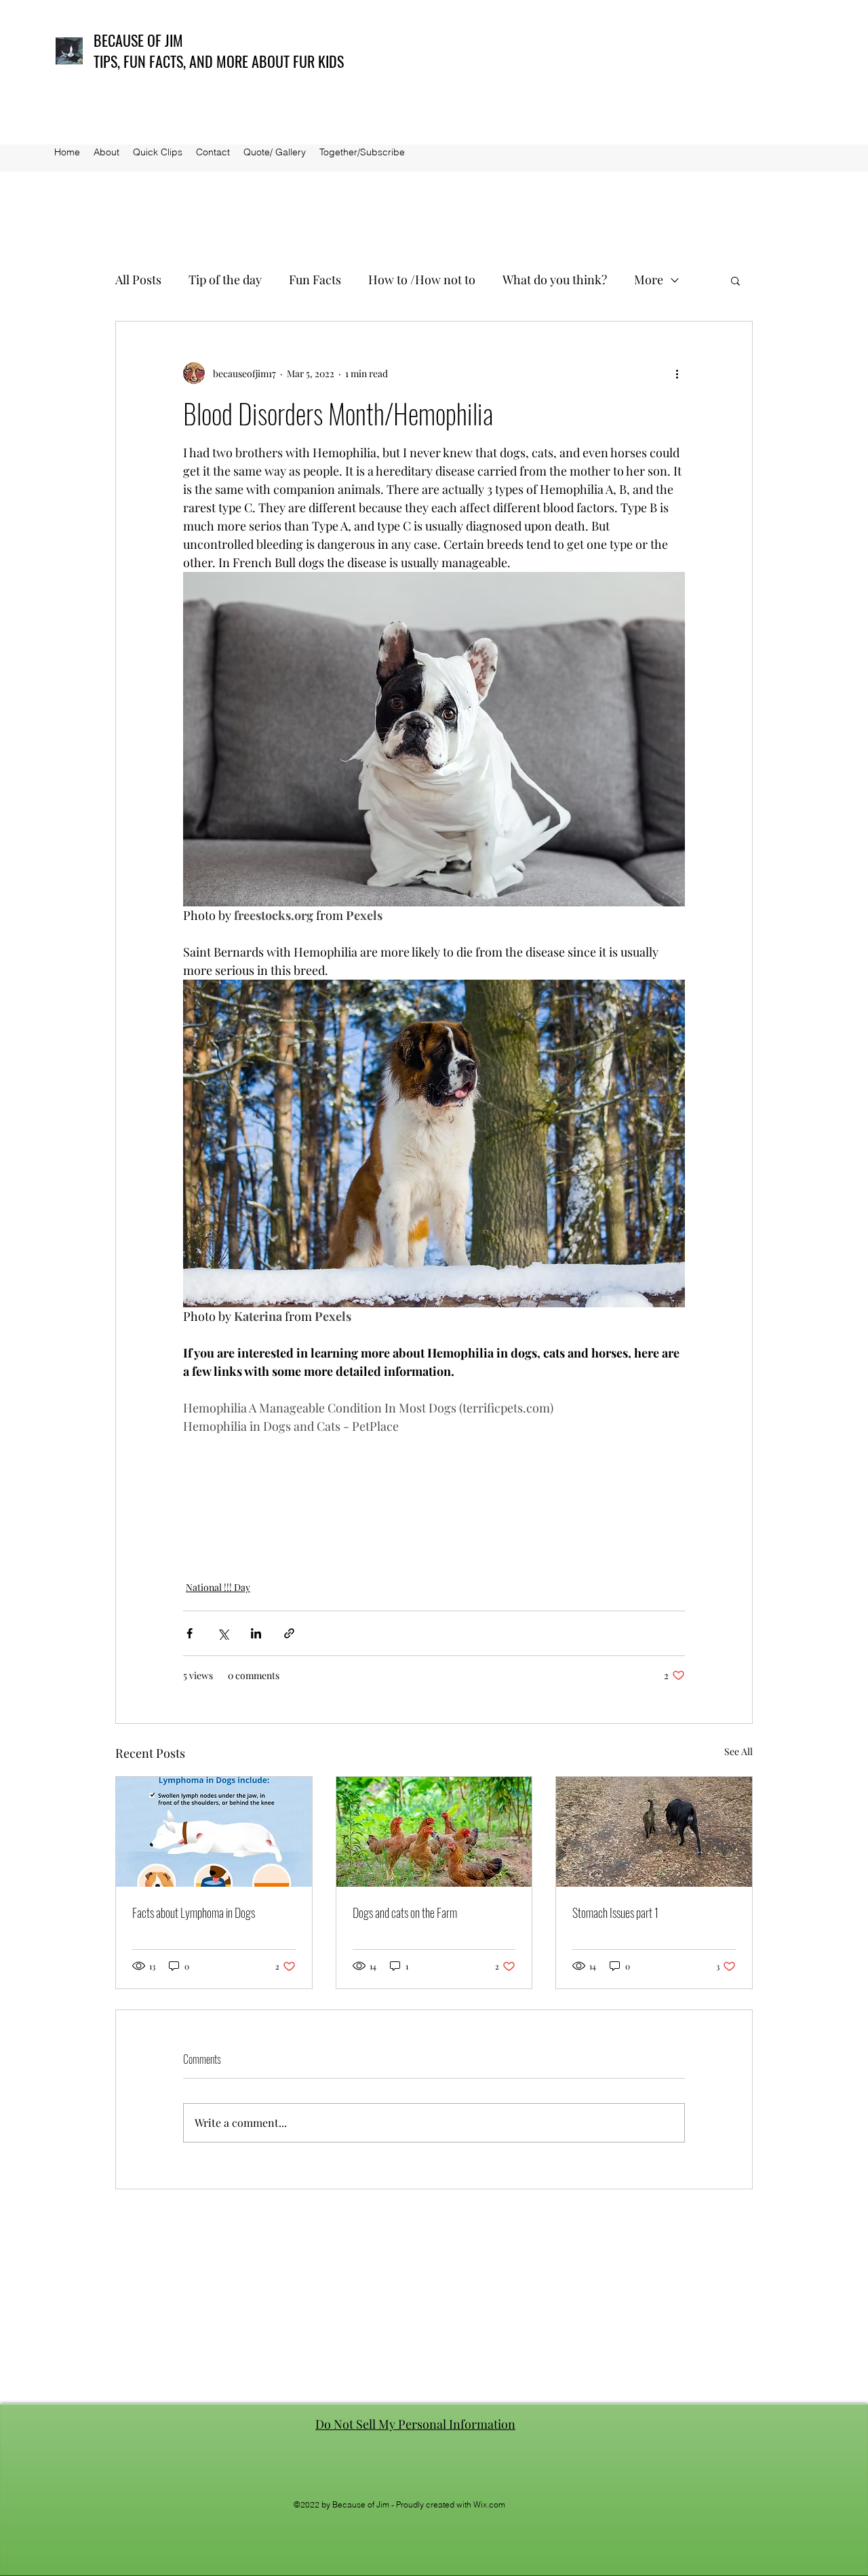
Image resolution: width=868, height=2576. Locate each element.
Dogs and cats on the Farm (405, 1912)
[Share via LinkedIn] (256, 1633)
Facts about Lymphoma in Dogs (194, 1912)
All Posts (138, 280)
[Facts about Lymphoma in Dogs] (214, 1832)
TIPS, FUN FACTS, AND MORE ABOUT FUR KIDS (219, 61)
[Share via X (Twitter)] (223, 1633)
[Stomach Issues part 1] (654, 1832)
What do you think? (555, 280)
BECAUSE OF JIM (138, 40)
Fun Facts (315, 280)
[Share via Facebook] (190, 1633)
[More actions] (677, 373)
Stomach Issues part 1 (615, 1912)
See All (738, 1751)
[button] (735, 280)
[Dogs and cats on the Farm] (434, 1832)
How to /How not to (422, 280)
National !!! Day (218, 1587)
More (649, 280)
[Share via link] (289, 1633)
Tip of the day (225, 280)
